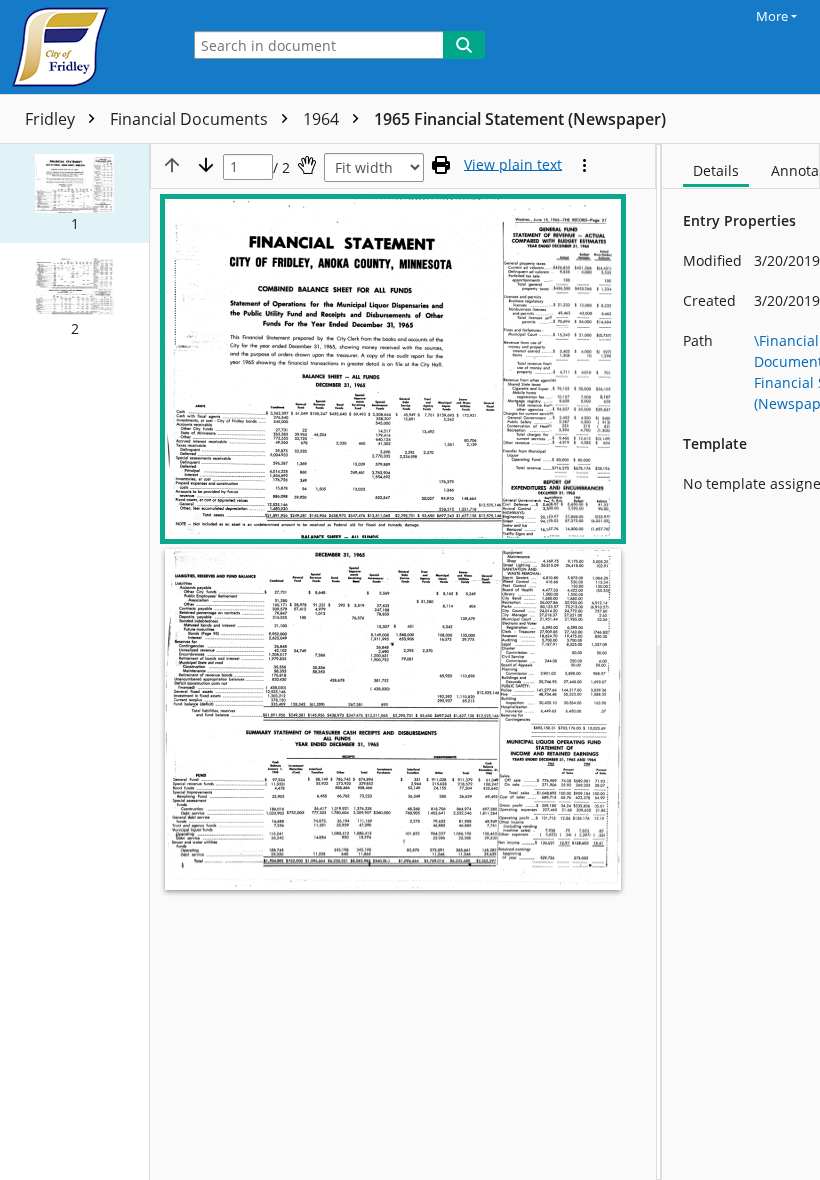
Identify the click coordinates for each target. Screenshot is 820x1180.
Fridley (52, 119)
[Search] (464, 45)
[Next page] (206, 165)
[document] (741, 662)
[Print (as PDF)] (441, 165)
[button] (74, 193)
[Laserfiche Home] (85, 47)
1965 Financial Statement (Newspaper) (520, 119)
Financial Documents (191, 119)
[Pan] (307, 165)
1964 (323, 119)
